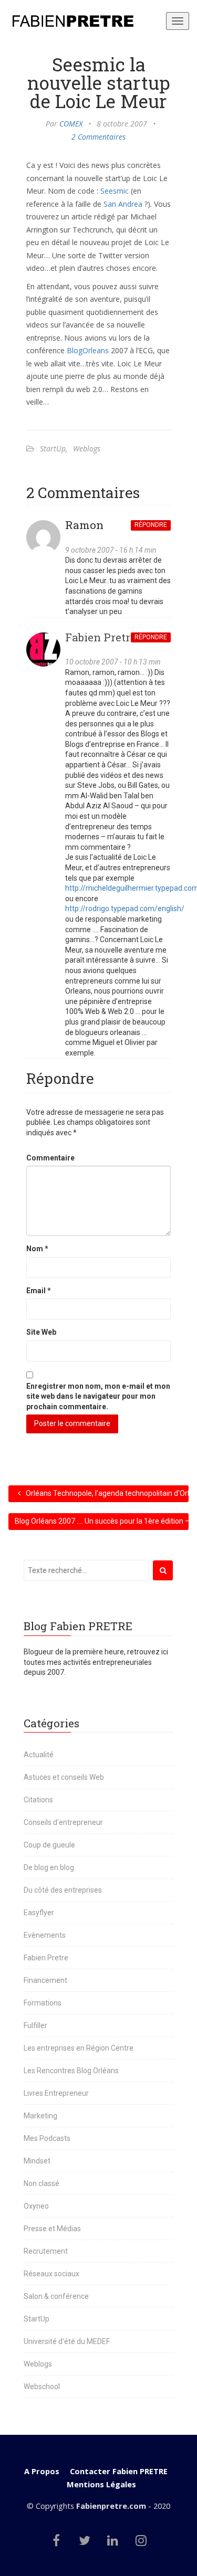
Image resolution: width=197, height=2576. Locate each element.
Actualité (39, 1755)
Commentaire (50, 1158)
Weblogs (87, 448)
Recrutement (46, 2251)
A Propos (42, 2471)
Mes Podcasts (47, 2138)
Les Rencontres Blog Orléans (71, 2071)
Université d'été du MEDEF (67, 2341)
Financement (45, 1980)
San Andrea (123, 204)
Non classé (42, 2183)
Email (39, 1291)
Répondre (151, 525)
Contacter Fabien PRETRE (119, 2471)
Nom (37, 1249)
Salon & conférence (56, 2296)
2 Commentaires (98, 137)
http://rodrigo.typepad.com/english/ (125, 909)
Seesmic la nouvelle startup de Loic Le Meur (99, 82)
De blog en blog (49, 1867)
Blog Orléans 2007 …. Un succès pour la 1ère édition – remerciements (102, 1521)
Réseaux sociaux (51, 2274)
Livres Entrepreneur (56, 2093)
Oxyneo (36, 2206)
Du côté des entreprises (63, 1890)
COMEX (71, 124)
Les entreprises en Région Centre (79, 2048)
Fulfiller (35, 2025)
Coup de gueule (49, 1845)
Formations (43, 2003)
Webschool (42, 2387)
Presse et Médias (52, 2229)
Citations (38, 1800)
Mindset (37, 2161)
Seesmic (115, 191)
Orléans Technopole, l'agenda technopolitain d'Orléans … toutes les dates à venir (107, 1493)
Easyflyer (39, 1913)
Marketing (40, 2116)
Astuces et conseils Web (64, 1777)
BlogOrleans (88, 350)
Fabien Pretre (101, 637)
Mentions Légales (101, 2484)
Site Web (41, 1332)
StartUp (53, 448)
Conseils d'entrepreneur (63, 1822)
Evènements (45, 1935)
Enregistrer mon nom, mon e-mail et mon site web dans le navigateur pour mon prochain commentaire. (98, 1396)
